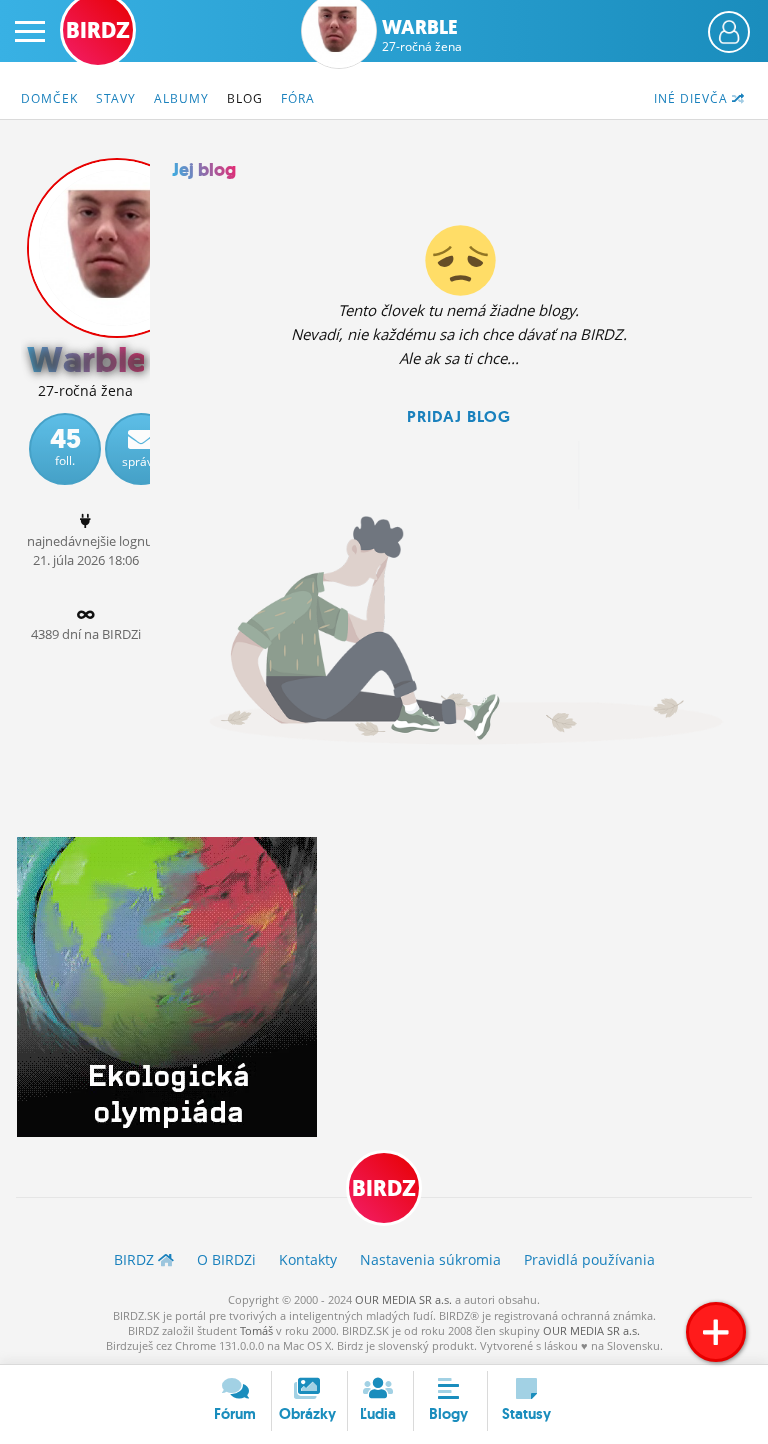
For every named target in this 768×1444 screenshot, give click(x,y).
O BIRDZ (226, 1259)
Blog (245, 98)
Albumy (181, 98)
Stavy (116, 98)
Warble (422, 35)
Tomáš (256, 1330)
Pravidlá (589, 1259)
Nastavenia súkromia (430, 1259)
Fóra (298, 98)
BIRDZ (384, 1188)
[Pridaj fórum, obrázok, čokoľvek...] (716, 1332)
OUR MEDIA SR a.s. (403, 1299)
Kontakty (308, 1259)
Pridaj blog (459, 416)
